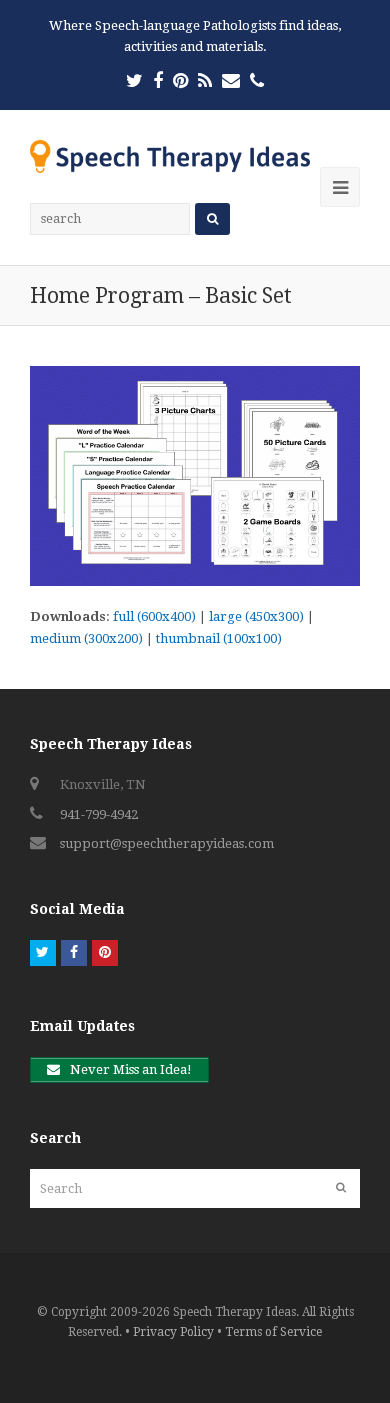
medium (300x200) (86, 638)
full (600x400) (154, 616)
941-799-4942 (99, 814)
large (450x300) (256, 616)
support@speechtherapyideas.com (167, 843)
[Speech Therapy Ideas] (170, 155)
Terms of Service (273, 1332)
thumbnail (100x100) (219, 638)
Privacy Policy (173, 1332)
